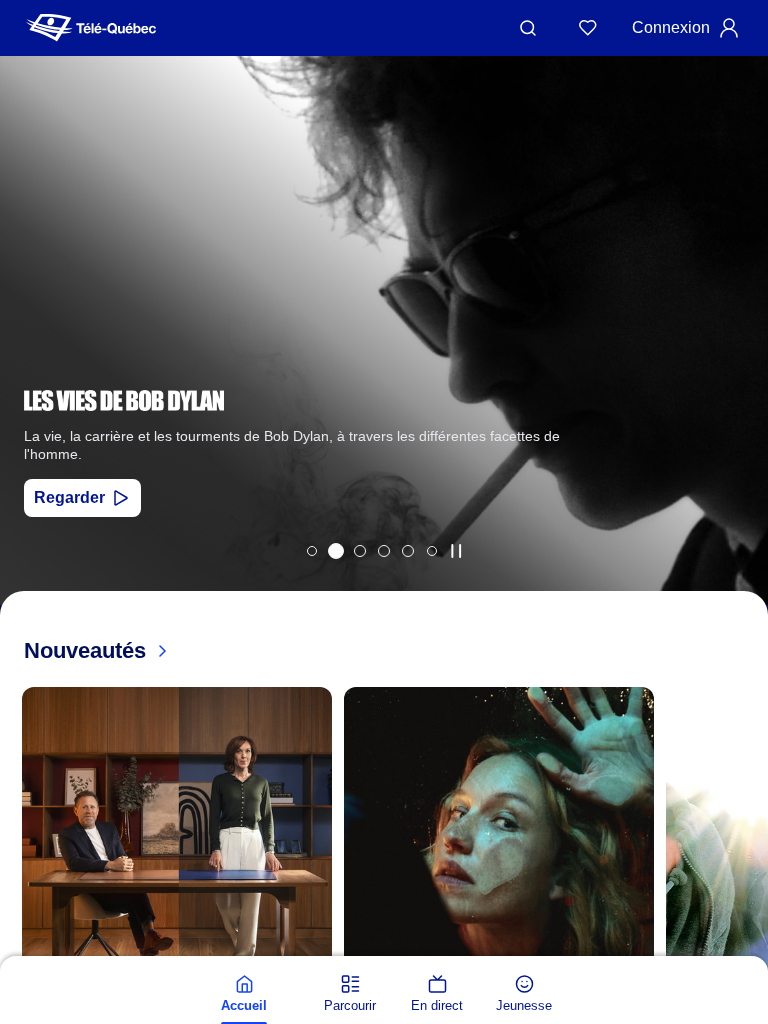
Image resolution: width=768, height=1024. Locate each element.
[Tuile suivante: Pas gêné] (738, 356)
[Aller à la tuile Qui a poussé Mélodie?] (312, 551)
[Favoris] (588, 28)
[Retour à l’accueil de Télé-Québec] (91, 28)
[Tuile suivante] (748, 951)
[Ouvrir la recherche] (528, 28)
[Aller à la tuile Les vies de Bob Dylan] (336, 551)
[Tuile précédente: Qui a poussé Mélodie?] (29, 356)
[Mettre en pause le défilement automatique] (456, 551)
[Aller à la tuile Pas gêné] (360, 551)
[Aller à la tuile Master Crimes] (384, 551)
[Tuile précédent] (20, 951)
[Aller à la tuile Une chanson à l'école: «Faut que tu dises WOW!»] (432, 551)
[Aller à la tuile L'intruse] (408, 551)
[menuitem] (244, 994)
